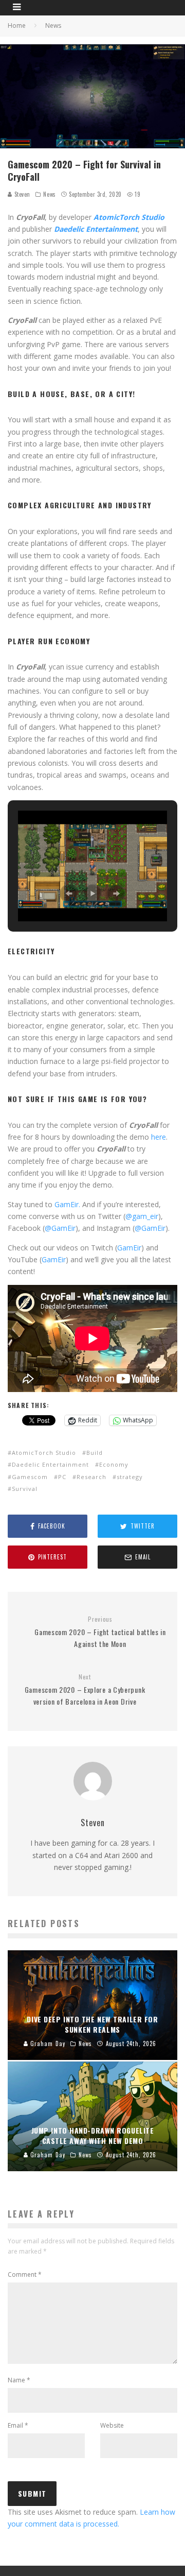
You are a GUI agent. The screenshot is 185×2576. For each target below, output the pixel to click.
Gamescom (30, 1477)
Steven (21, 194)
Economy (114, 1464)
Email (18, 2425)
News (49, 194)
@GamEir (60, 1228)
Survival (25, 1489)
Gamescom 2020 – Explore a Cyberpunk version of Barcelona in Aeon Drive (85, 1690)
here (159, 1137)
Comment (25, 2274)
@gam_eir (142, 1216)
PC (62, 1477)
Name (19, 2380)
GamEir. (67, 1204)
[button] (69, 894)
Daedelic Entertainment (50, 1464)
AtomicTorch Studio (44, 1453)
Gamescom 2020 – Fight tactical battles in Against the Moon (100, 1632)
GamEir (129, 1248)
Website (112, 2425)
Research (91, 1477)
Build (95, 1453)
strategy (130, 1477)
